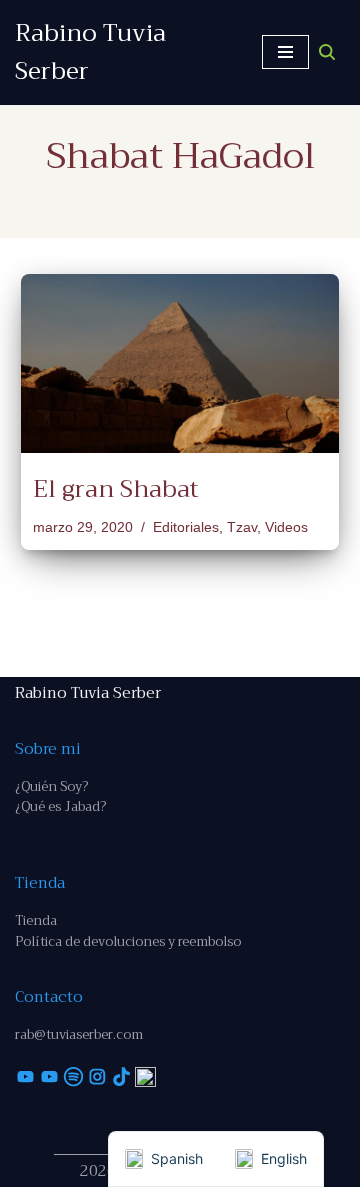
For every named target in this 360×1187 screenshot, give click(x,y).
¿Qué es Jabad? (60, 806)
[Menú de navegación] (285, 52)
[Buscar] (327, 52)
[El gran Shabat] (180, 363)
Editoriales (186, 527)
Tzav (242, 527)
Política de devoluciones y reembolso (128, 941)
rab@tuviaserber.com (79, 1034)
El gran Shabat (116, 489)
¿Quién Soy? (51, 786)
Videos (286, 527)
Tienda (36, 920)
